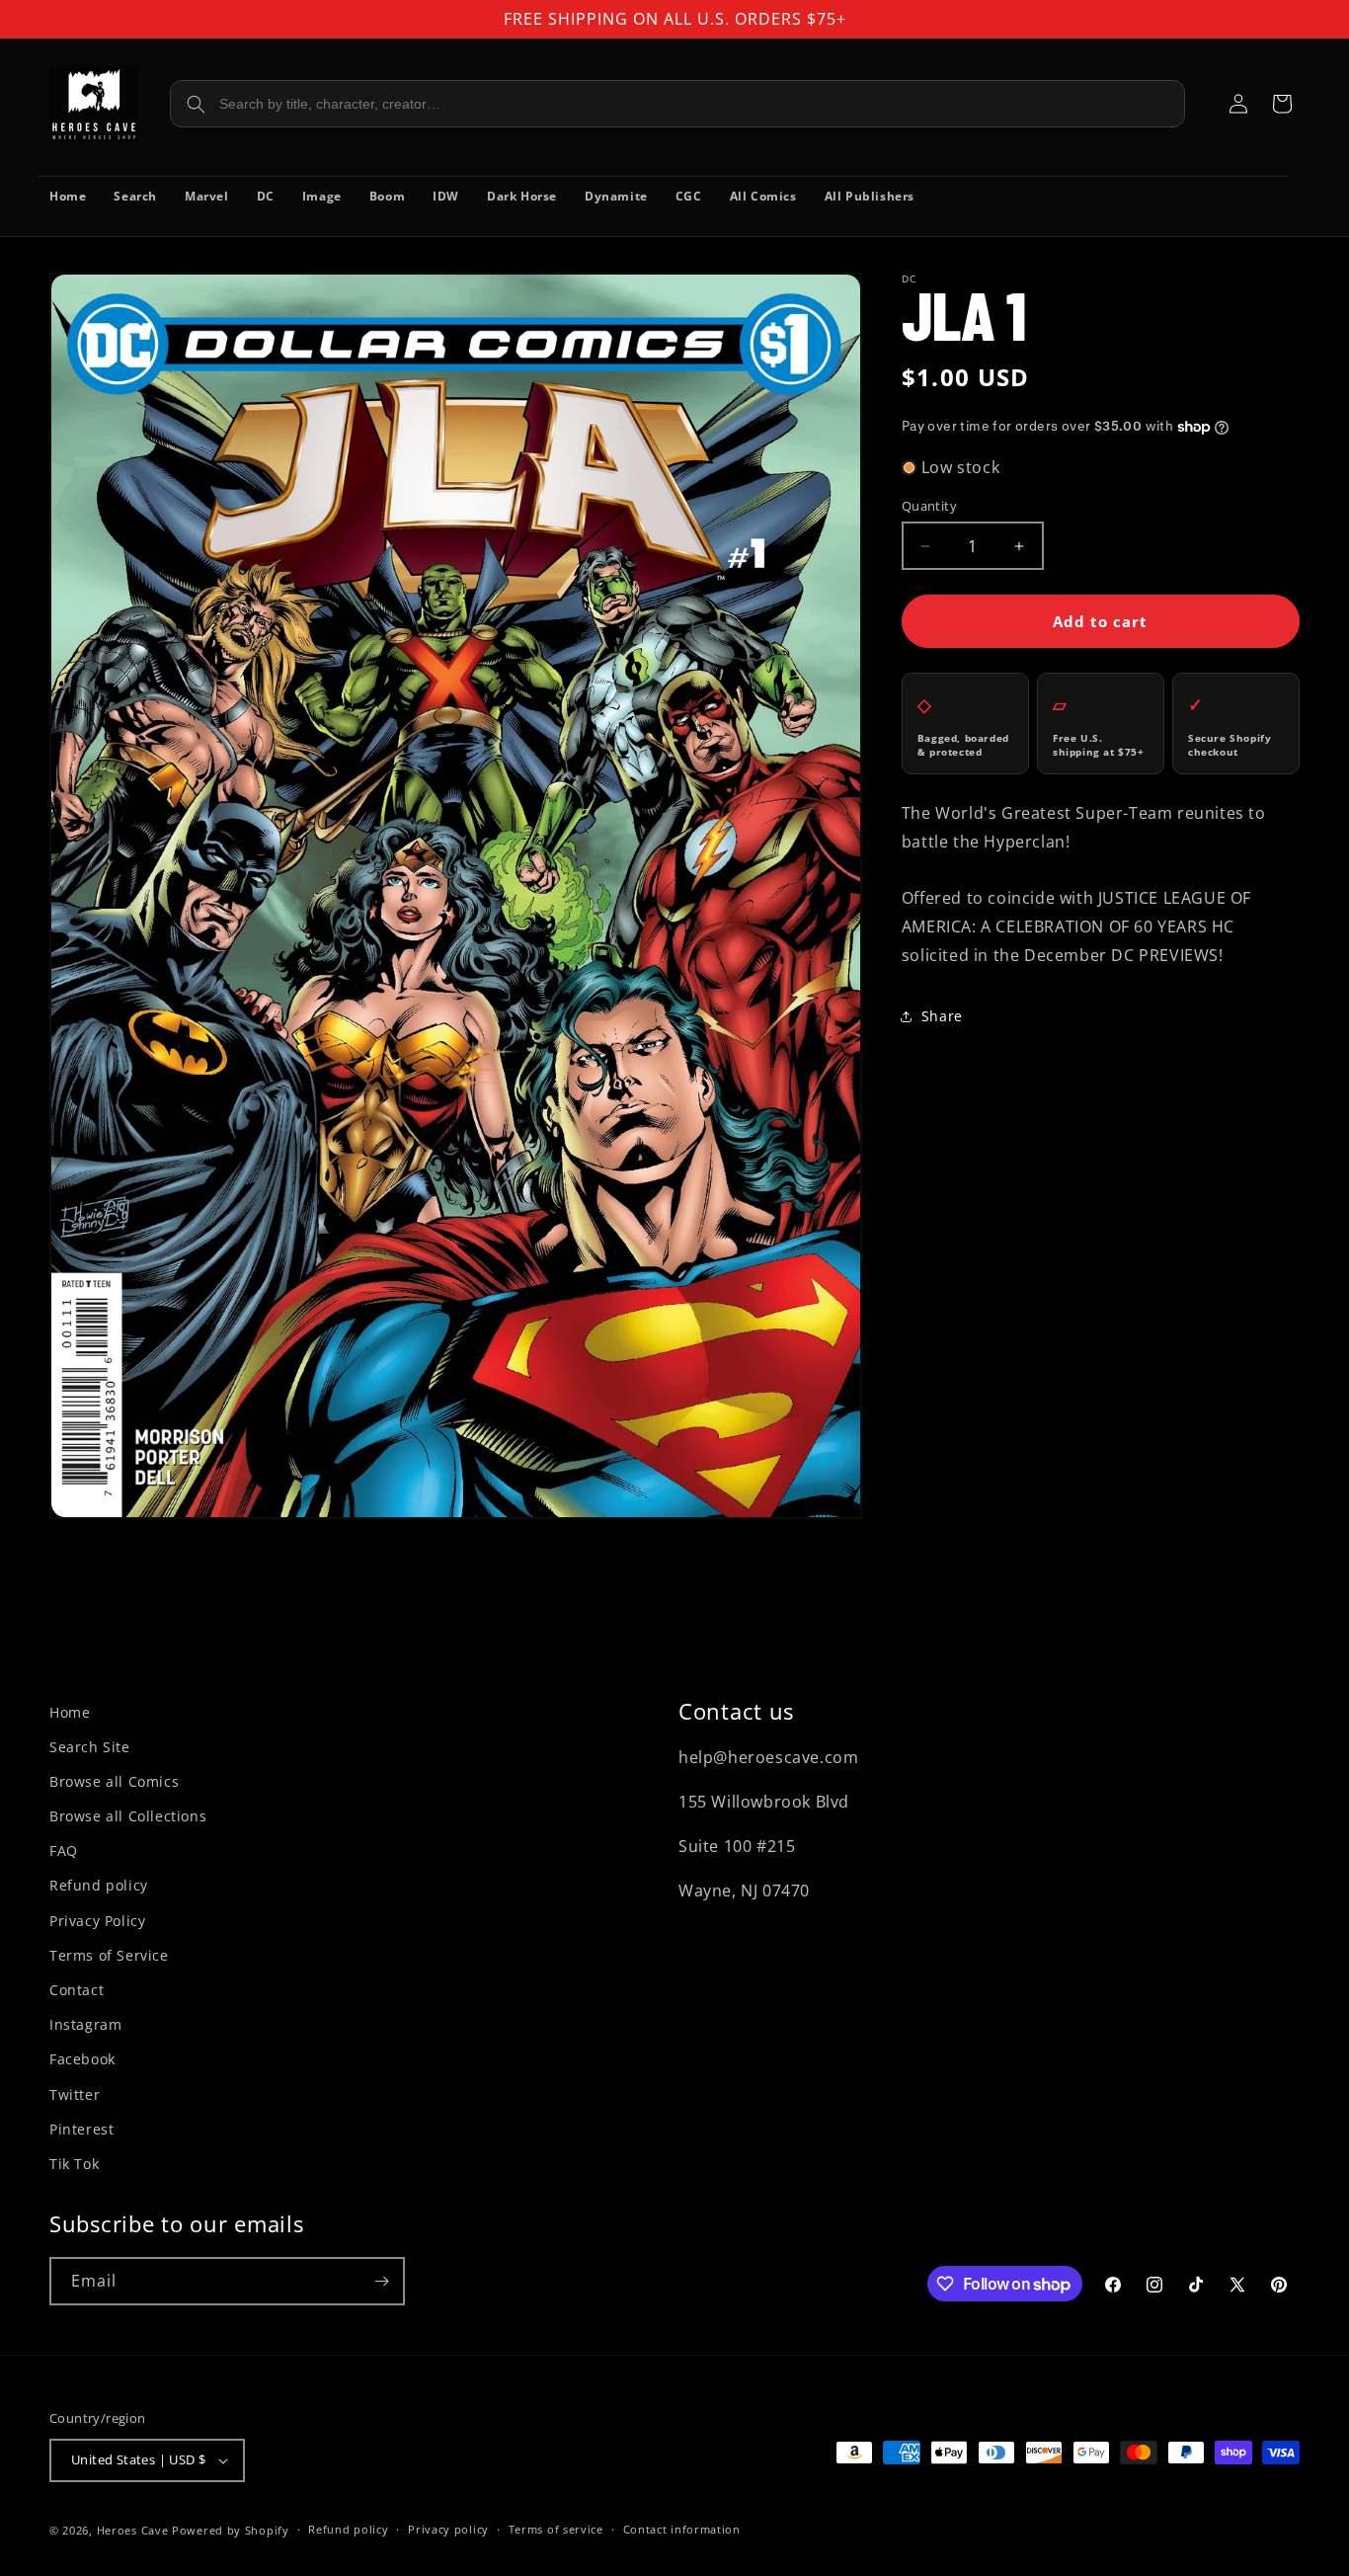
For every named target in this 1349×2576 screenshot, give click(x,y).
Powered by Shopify (231, 2530)
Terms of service (556, 2529)
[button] (1282, 104)
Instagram (85, 2024)
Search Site (90, 1747)
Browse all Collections (128, 1816)
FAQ (64, 1851)
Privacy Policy (97, 1921)
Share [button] (942, 1016)
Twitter (75, 2094)
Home (70, 1712)
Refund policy (99, 1885)
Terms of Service (109, 1955)
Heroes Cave (133, 2530)
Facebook (82, 2059)
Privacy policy (448, 2529)
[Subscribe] (381, 2281)
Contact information (682, 2529)
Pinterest (81, 2129)
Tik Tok (74, 2164)
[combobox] (677, 104)
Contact (77, 1990)
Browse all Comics (114, 1781)
